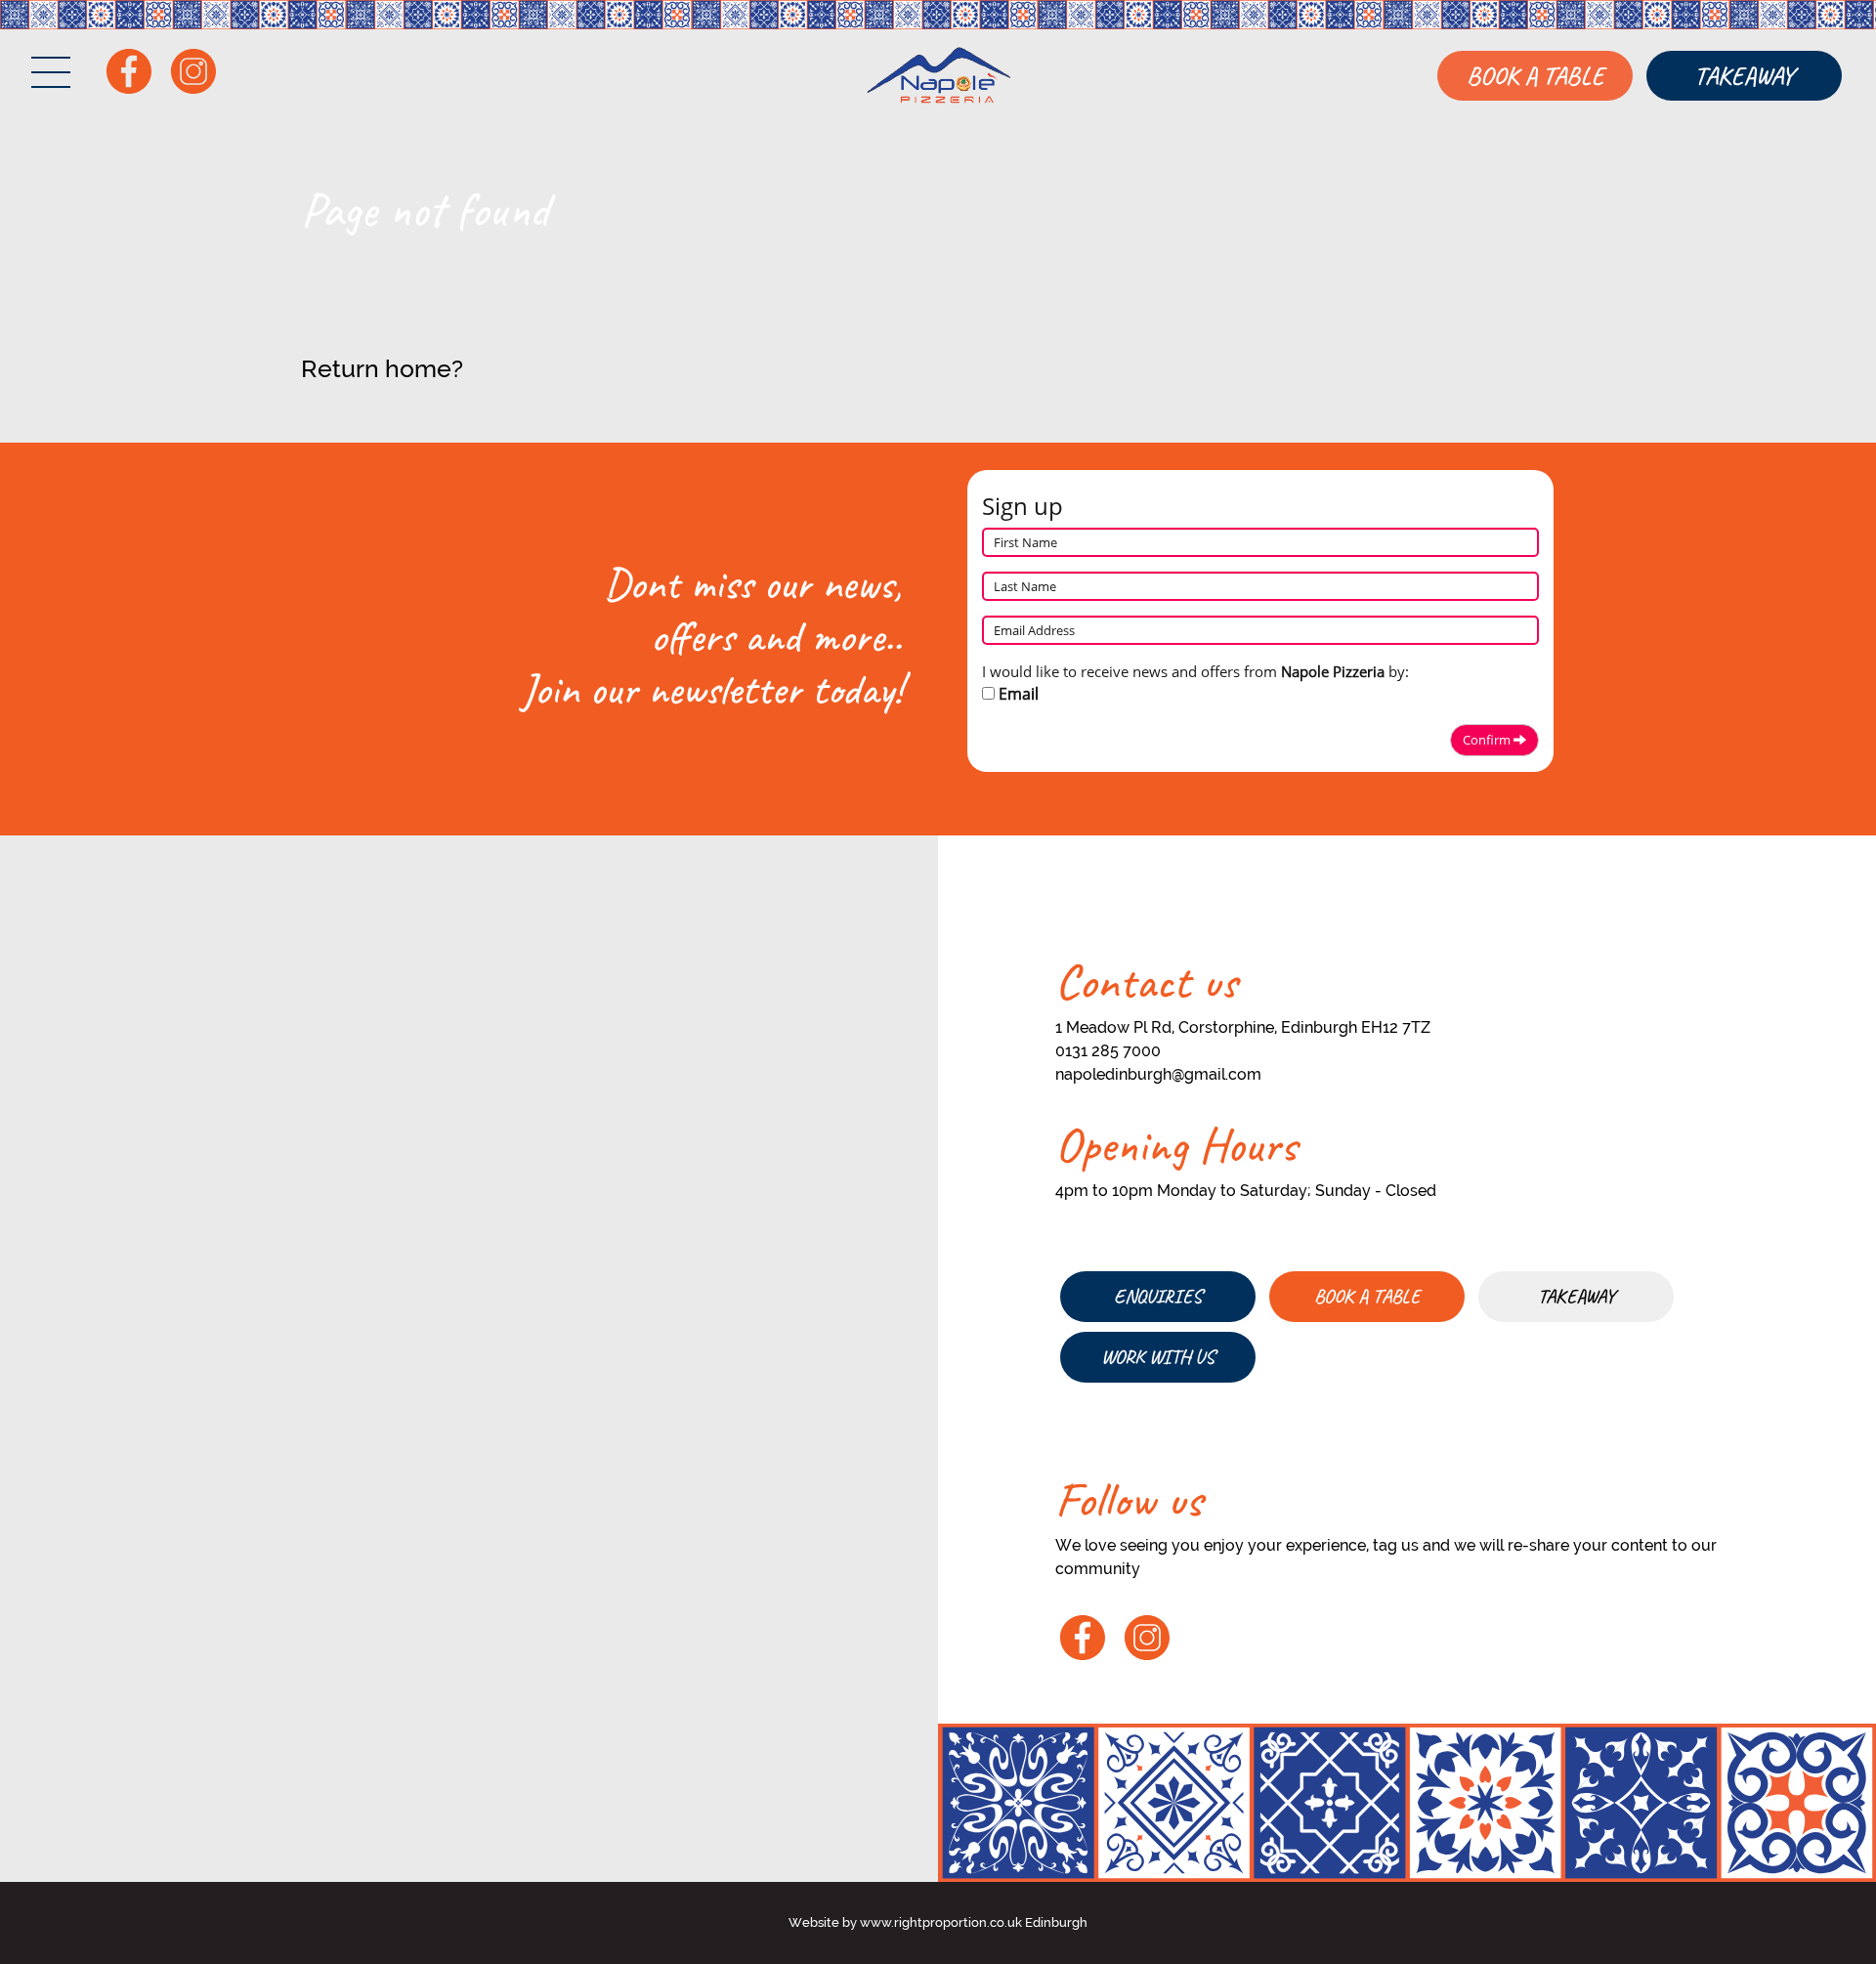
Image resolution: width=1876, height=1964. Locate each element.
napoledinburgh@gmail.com (1158, 1074)
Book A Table (1535, 76)
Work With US (1158, 1357)
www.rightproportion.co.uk (941, 1922)
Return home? (382, 368)
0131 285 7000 (1108, 1051)
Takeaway (1744, 76)
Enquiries (1158, 1296)
